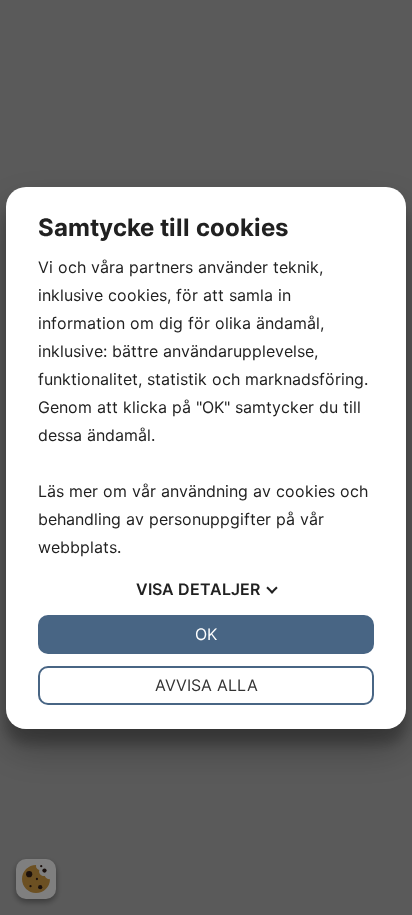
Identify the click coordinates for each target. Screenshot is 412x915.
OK (206, 634)
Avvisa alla (206, 685)
